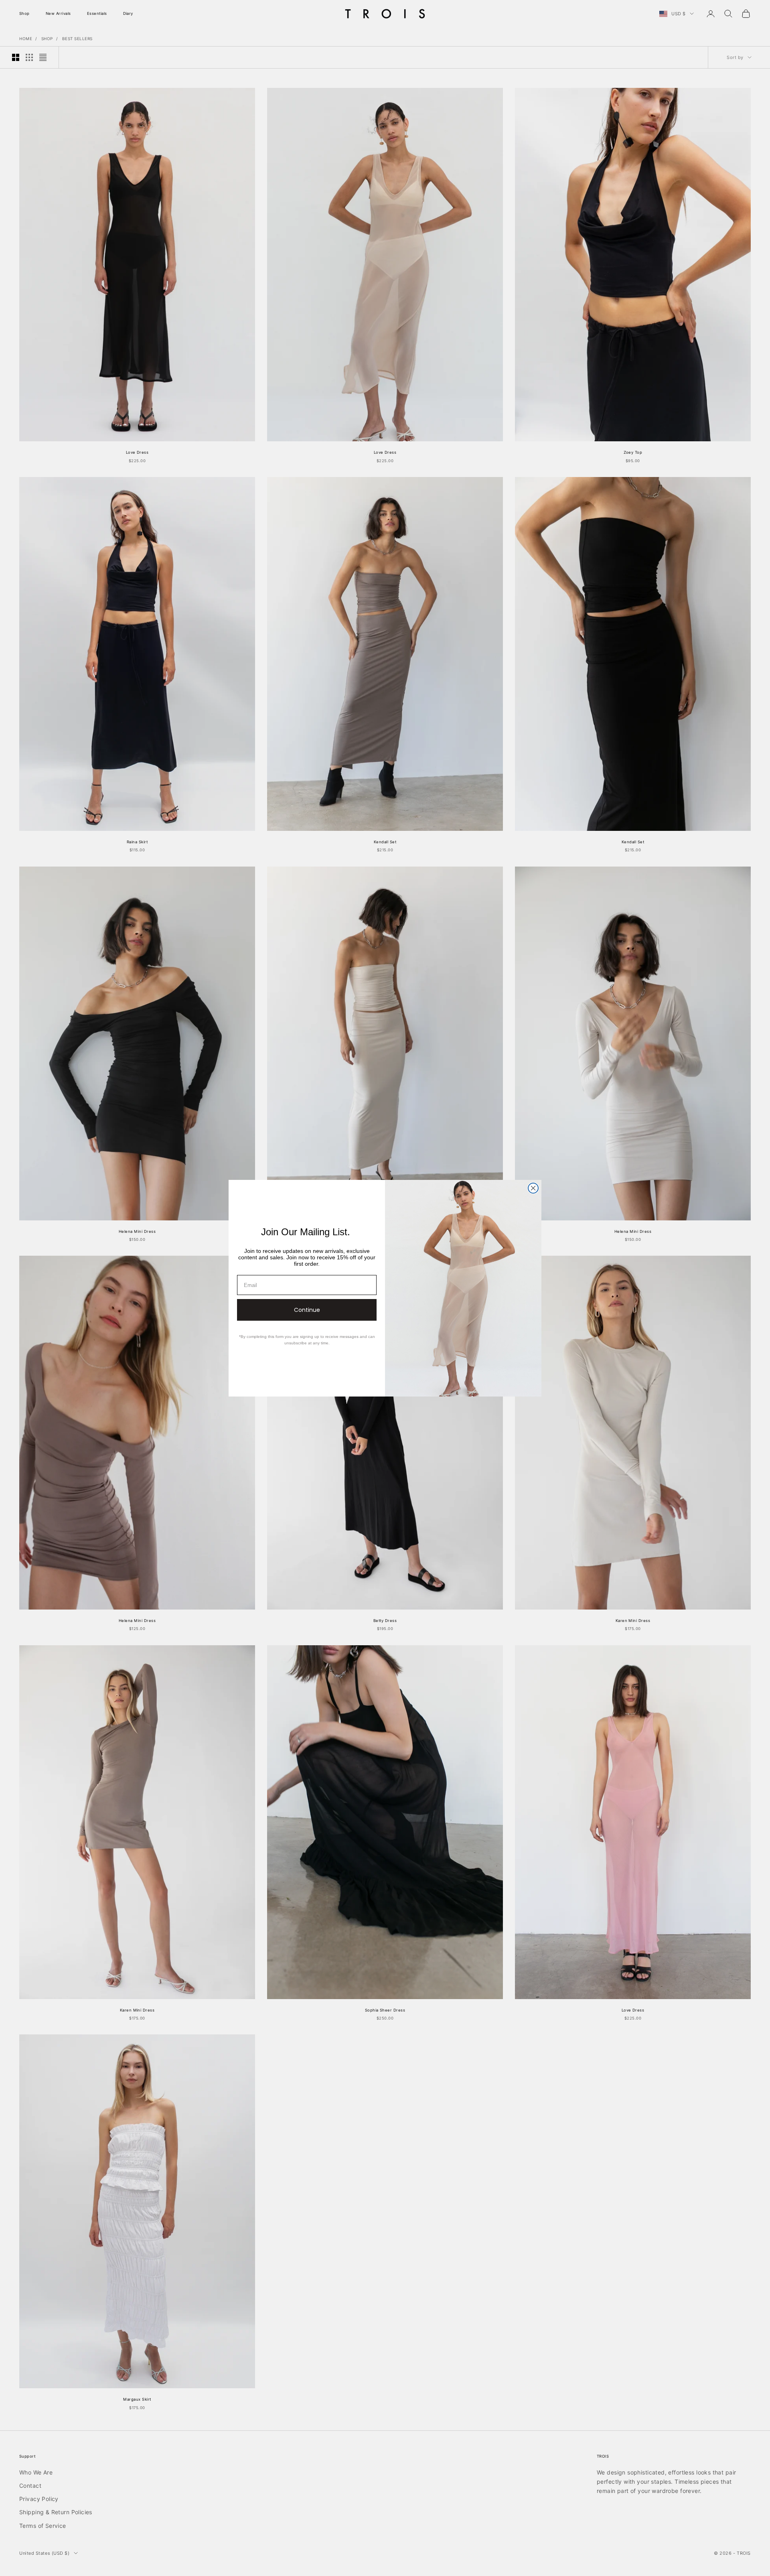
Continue (307, 1310)
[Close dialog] (533, 1188)
